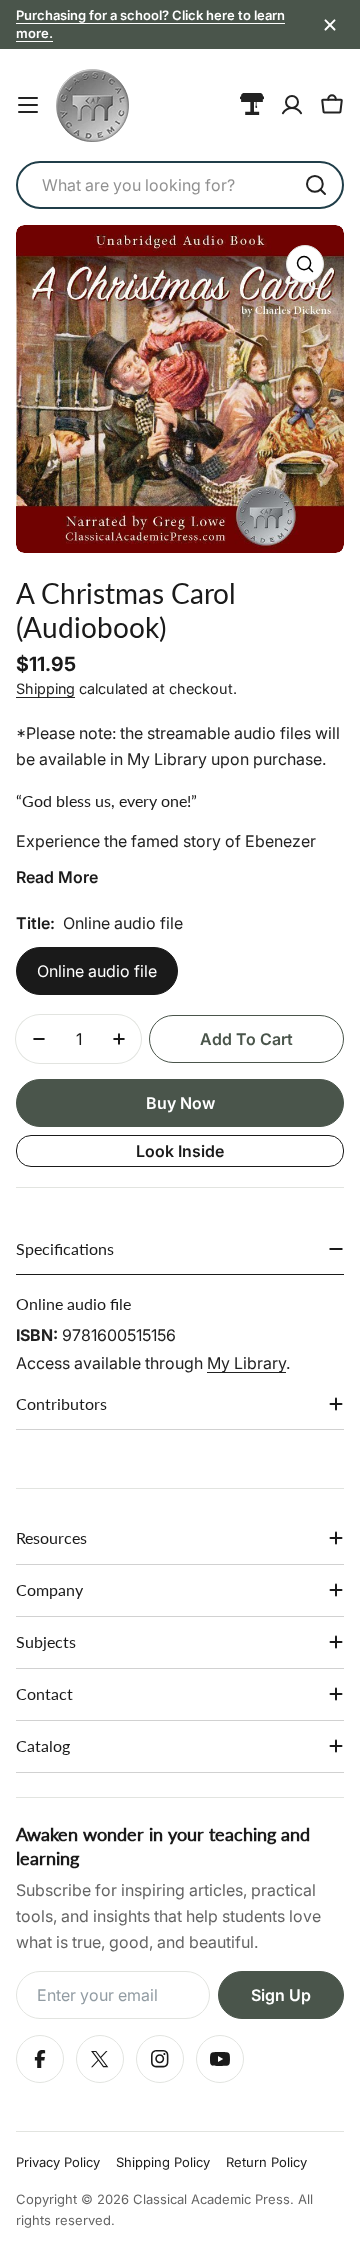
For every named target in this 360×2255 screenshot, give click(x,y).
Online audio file (97, 971)
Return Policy (266, 2162)
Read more (57, 877)
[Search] (316, 185)
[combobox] (180, 185)
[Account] (292, 105)
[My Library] (252, 105)
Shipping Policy (163, 2162)
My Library (246, 1363)
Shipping (45, 688)
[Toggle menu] (28, 105)
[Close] (330, 25)
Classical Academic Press (211, 2199)
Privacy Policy (58, 2162)
